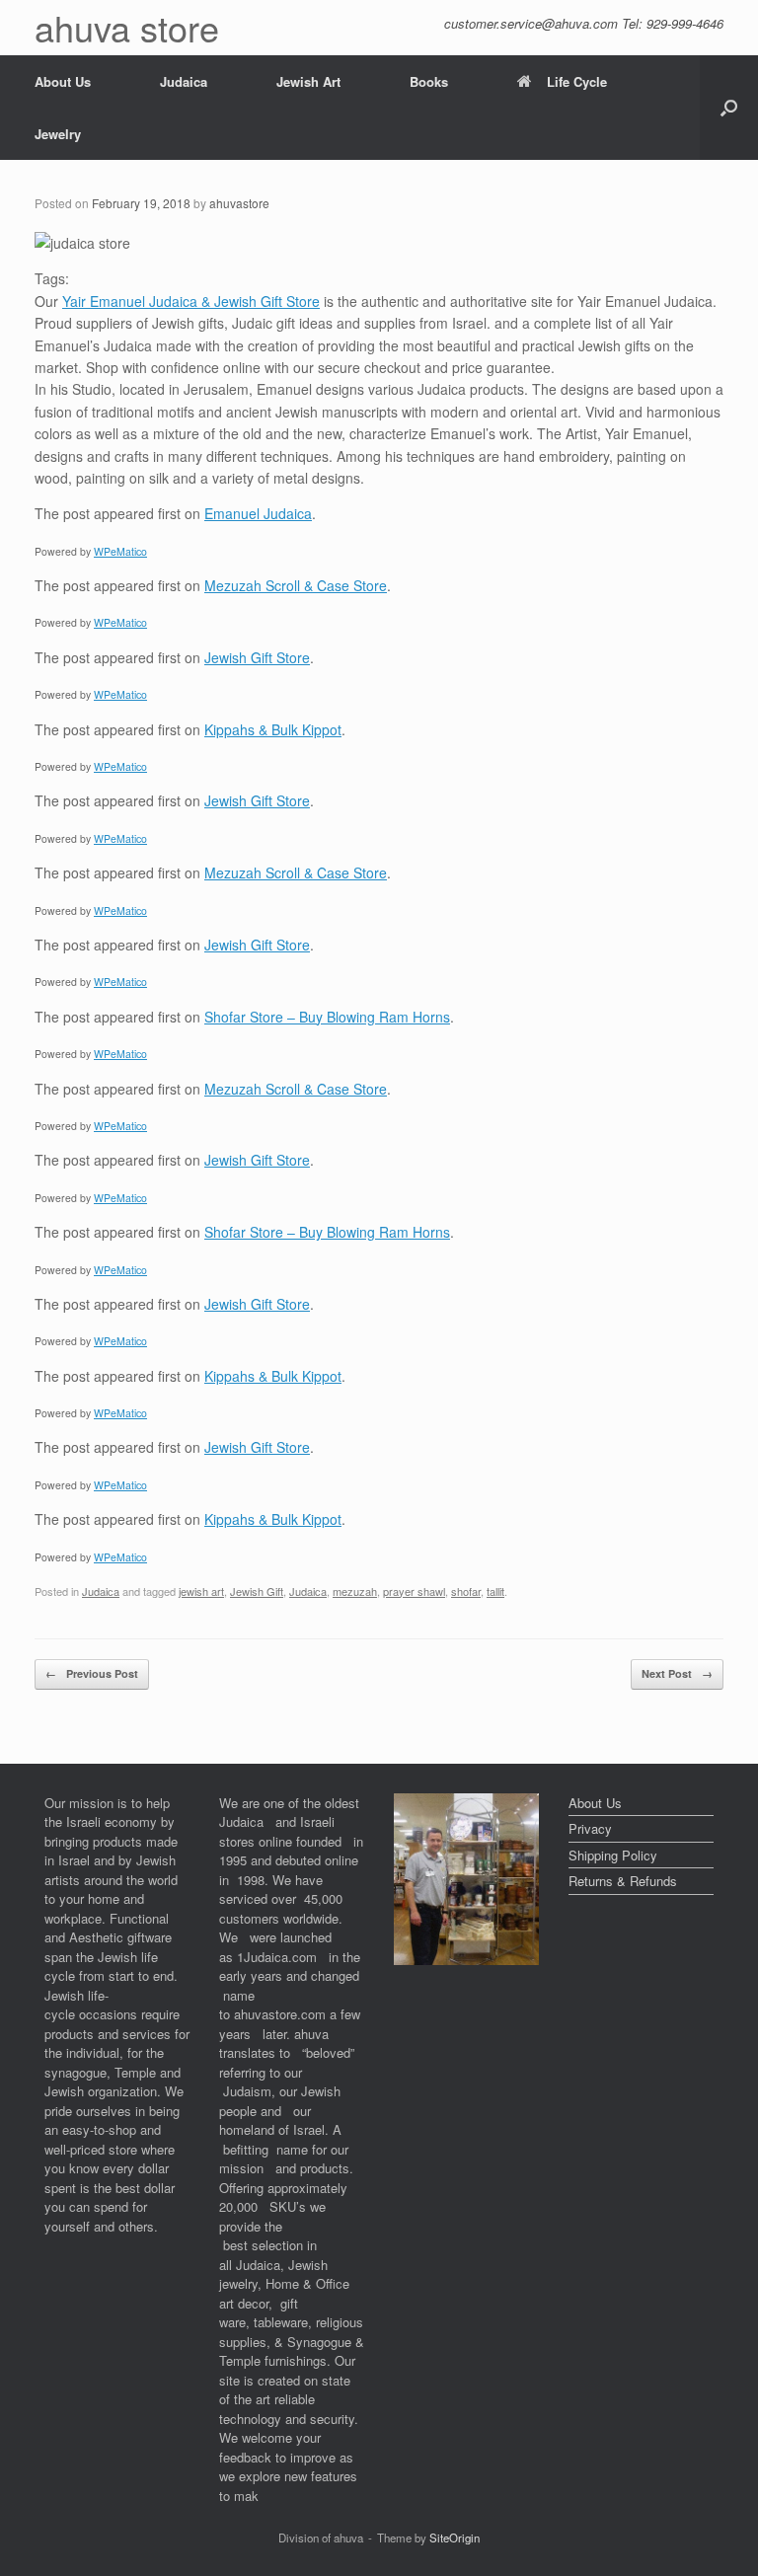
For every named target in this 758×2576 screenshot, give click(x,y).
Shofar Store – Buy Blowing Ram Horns (327, 1017)
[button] (729, 108)
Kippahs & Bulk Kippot (273, 729)
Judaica (184, 81)
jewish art (201, 1591)
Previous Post (92, 1673)
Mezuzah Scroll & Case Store (296, 585)
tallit (495, 1591)
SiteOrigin (455, 2538)
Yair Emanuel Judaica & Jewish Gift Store (191, 301)
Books (429, 81)
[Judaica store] (466, 1960)
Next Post (677, 1673)
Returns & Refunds (623, 1881)
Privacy (590, 1828)
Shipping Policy (613, 1855)
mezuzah (355, 1591)
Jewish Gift (257, 1591)
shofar (466, 1591)
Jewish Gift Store (257, 657)
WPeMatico (120, 551)
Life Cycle (577, 81)
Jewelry (58, 134)
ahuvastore (239, 203)
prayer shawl (414, 1591)
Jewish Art (308, 81)
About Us (63, 81)
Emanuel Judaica (258, 513)
